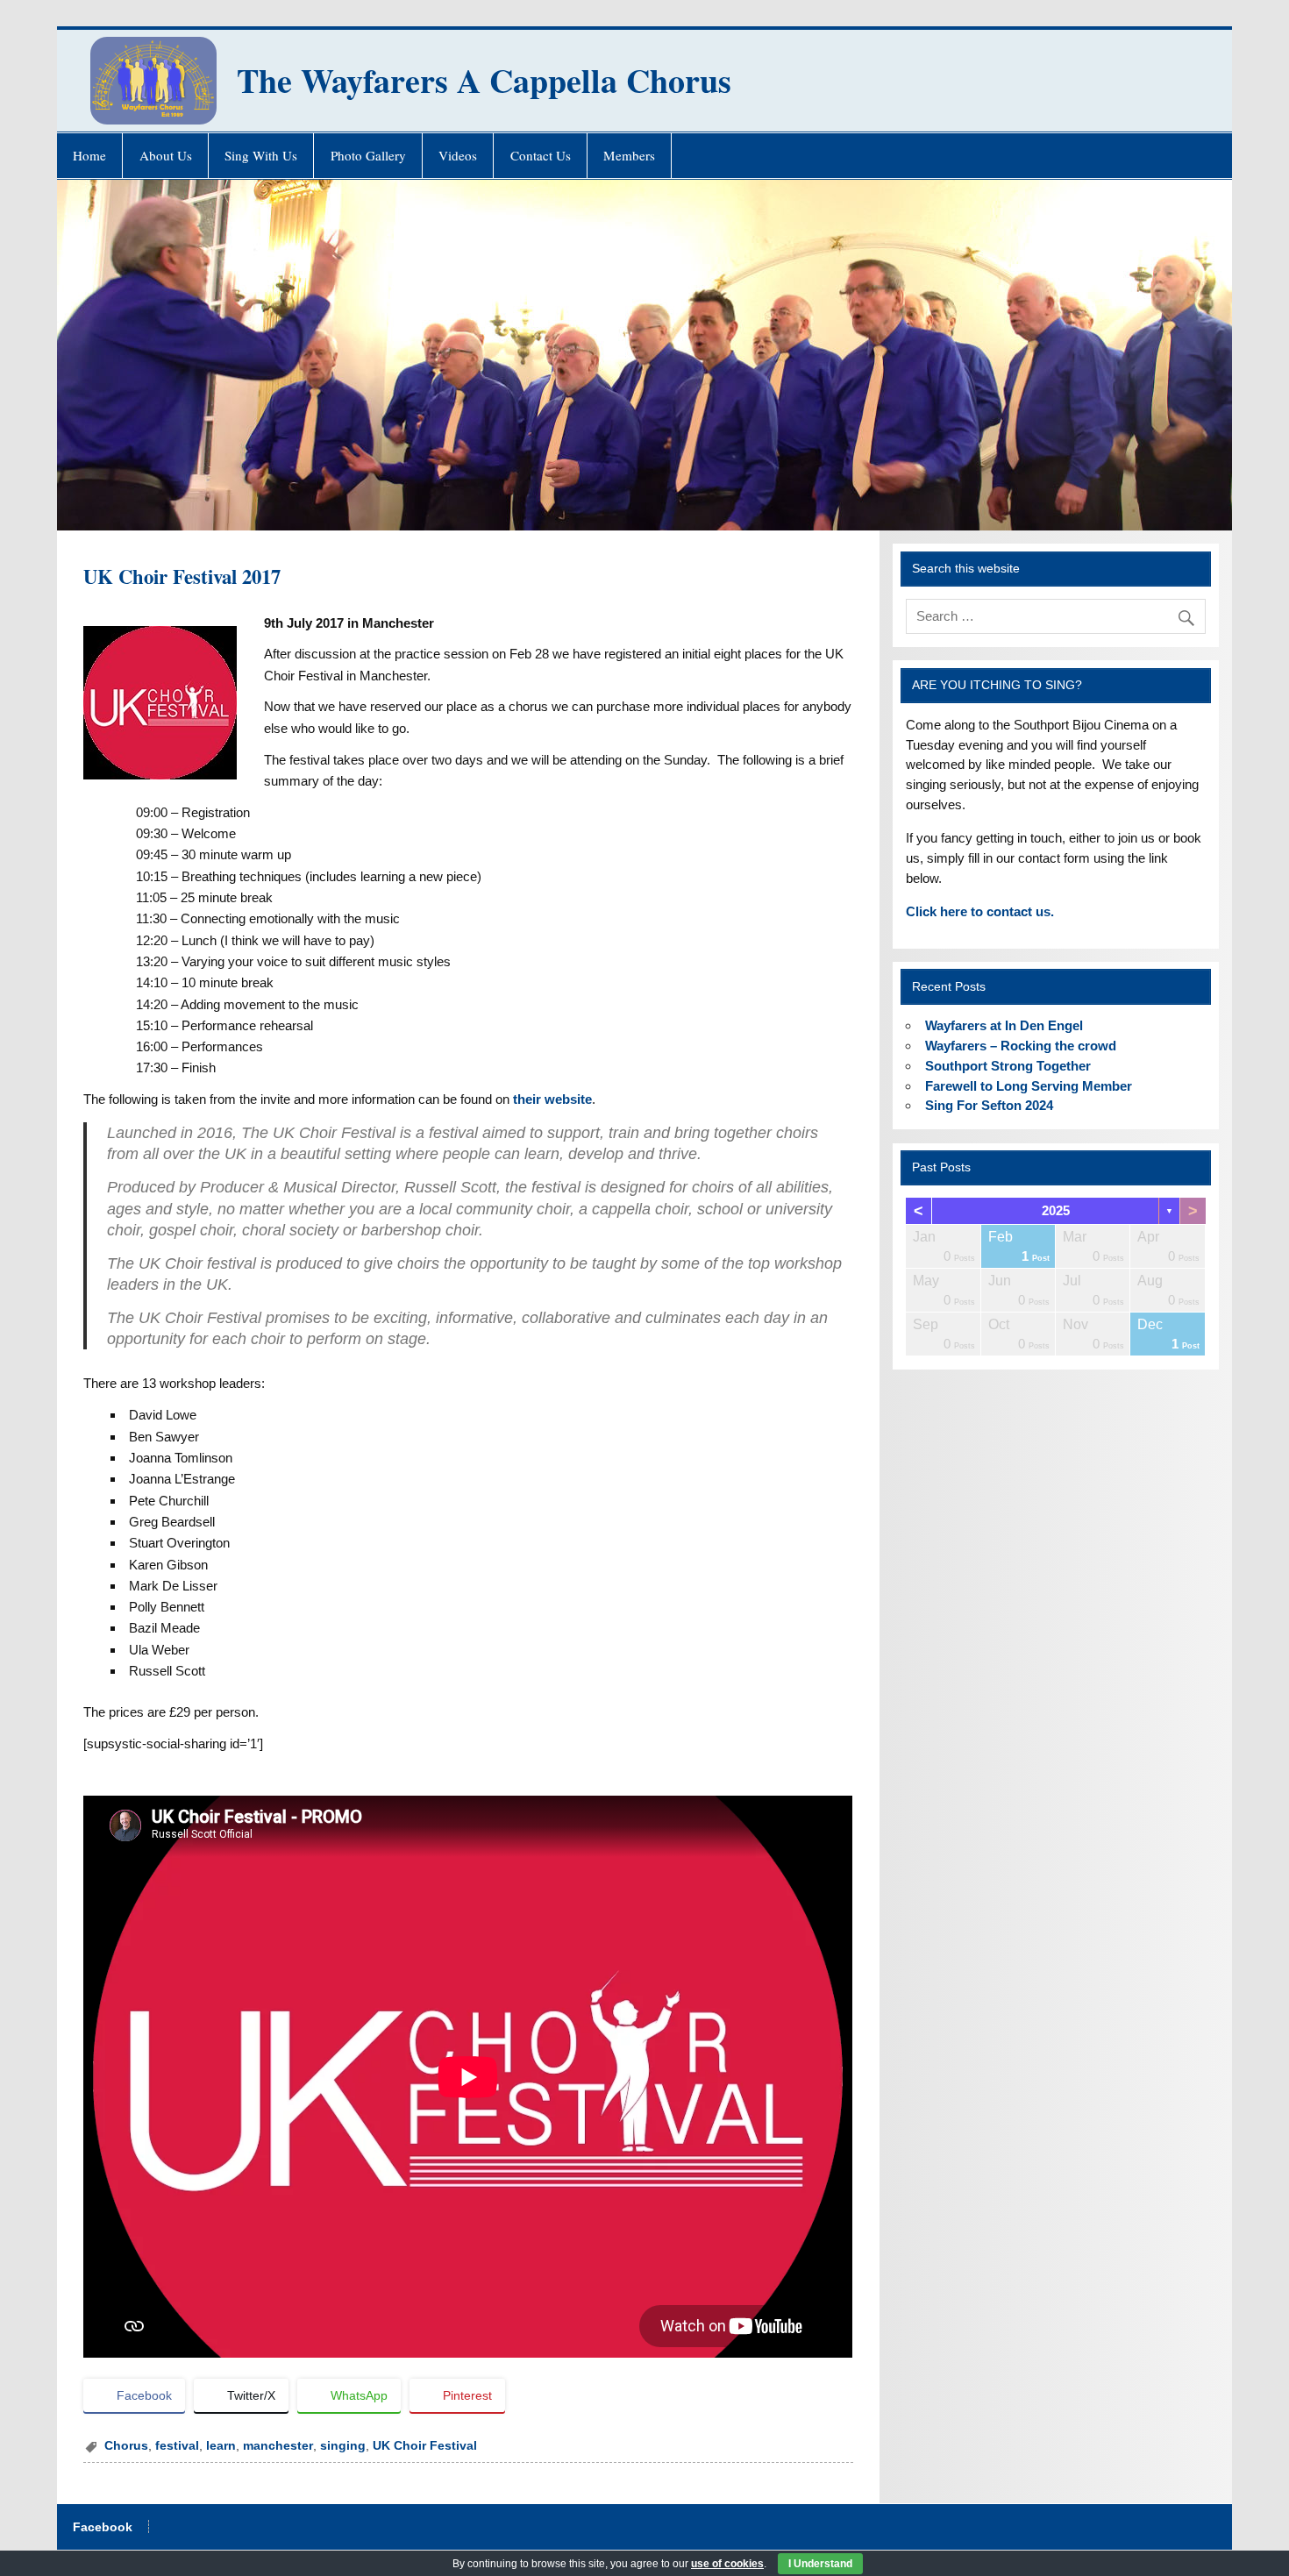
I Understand (820, 2564)
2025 (1056, 1210)
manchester (278, 2446)
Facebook (103, 2528)
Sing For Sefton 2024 (989, 1105)
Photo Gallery (368, 155)
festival (177, 2446)
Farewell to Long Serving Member (1029, 1086)
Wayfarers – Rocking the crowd (1021, 1046)
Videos (458, 155)
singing (343, 2446)
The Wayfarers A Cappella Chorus (484, 80)
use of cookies (727, 2564)
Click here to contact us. (980, 911)
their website (552, 1099)
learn (221, 2446)
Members (629, 155)
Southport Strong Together (1008, 1066)
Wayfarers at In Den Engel (1004, 1025)
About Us (166, 155)
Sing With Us (261, 155)
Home (89, 155)
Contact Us (541, 155)
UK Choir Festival (425, 2446)
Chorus (126, 2446)
